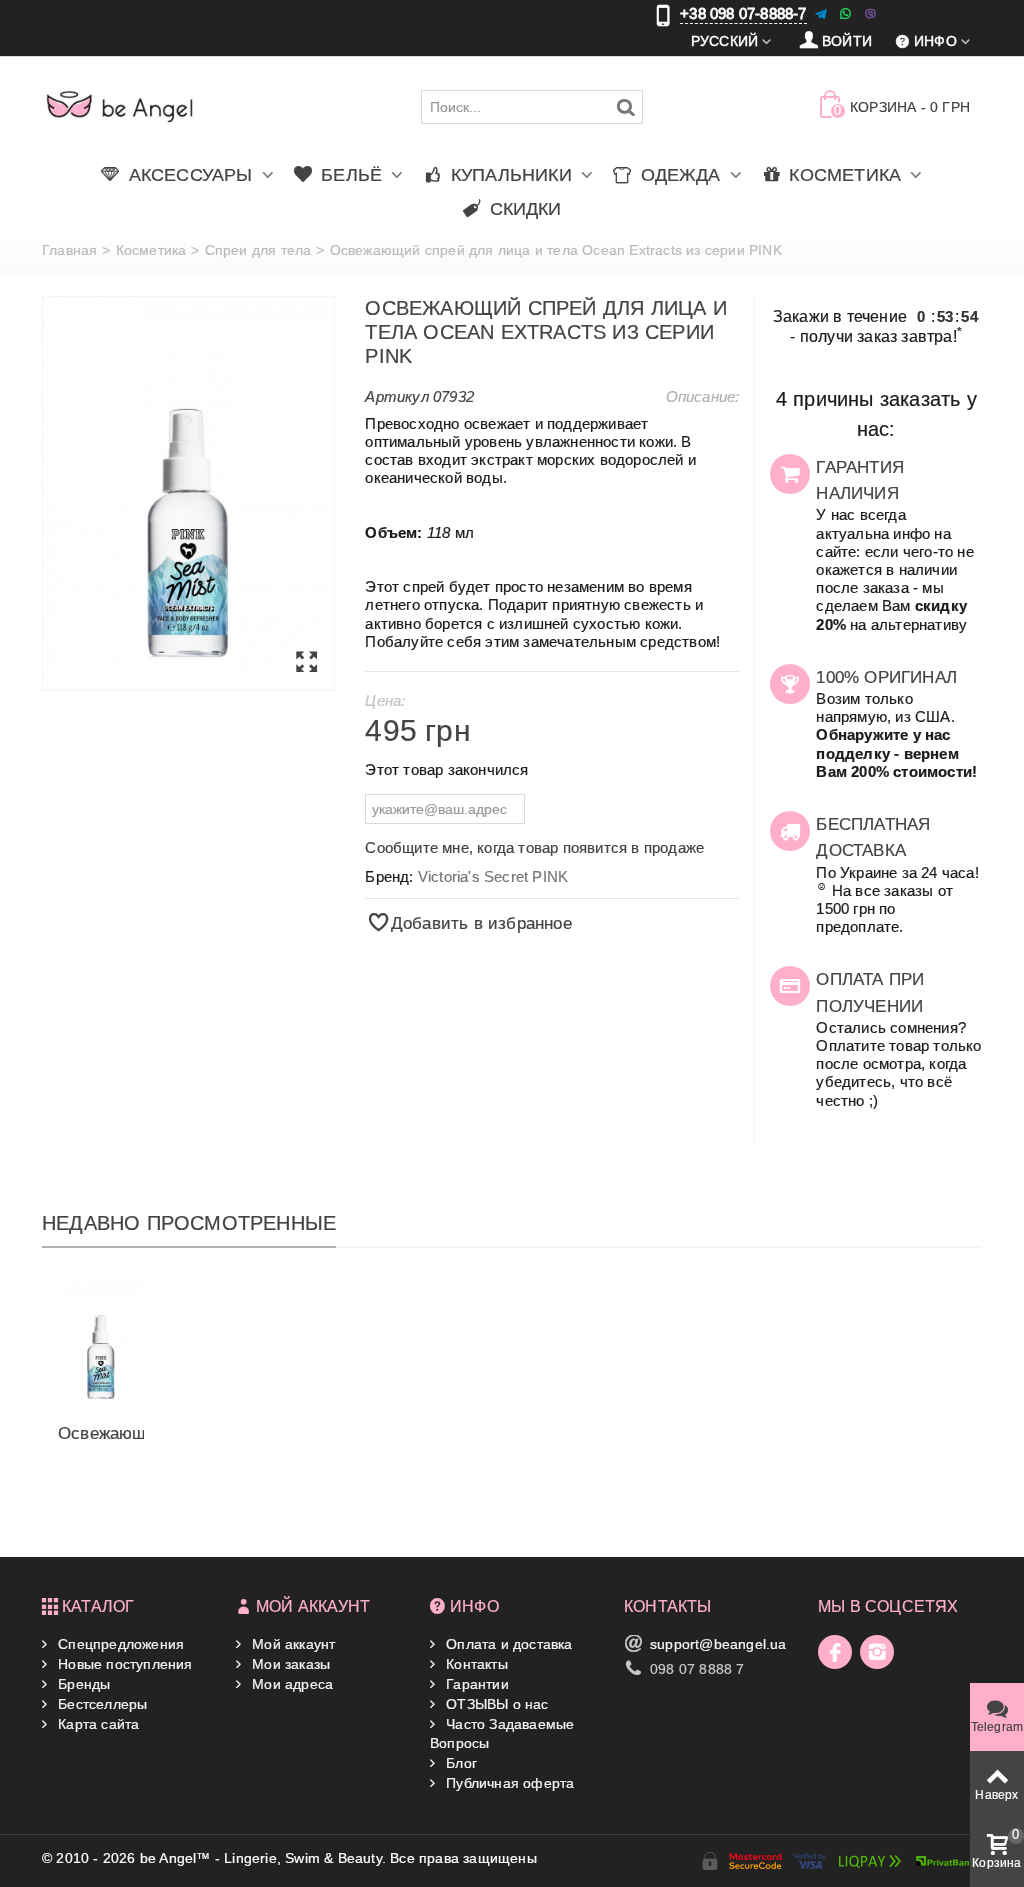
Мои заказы (289, 1664)
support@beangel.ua (718, 1644)
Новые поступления (123, 1664)
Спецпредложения (119, 1644)
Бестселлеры (100, 1704)
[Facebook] (835, 1652)
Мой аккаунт (291, 1644)
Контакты (475, 1664)
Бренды (82, 1684)
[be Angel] (120, 106)
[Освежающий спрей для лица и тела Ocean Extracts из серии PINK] (188, 494)
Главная (69, 250)
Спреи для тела (258, 250)
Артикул (396, 396)
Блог (459, 1763)
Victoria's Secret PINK (493, 876)
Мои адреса (290, 1684)
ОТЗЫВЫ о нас (495, 1704)
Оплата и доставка (507, 1644)
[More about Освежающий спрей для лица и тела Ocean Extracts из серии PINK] (101, 1344)
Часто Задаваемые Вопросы (502, 1733)
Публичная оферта (508, 1783)
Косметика (151, 250)
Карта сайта (96, 1724)
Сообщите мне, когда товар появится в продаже (534, 847)
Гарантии (475, 1684)
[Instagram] (877, 1652)
